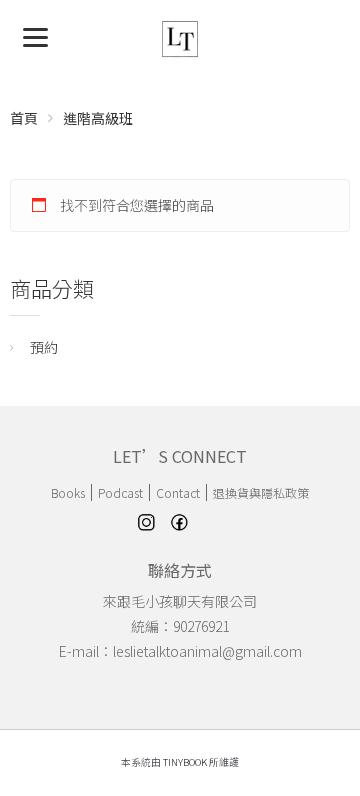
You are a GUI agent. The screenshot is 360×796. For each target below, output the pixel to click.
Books (68, 492)
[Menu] (35, 35)
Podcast (120, 492)
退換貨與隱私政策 (261, 492)
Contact (178, 492)
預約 (44, 347)
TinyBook (185, 762)
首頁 (24, 118)
